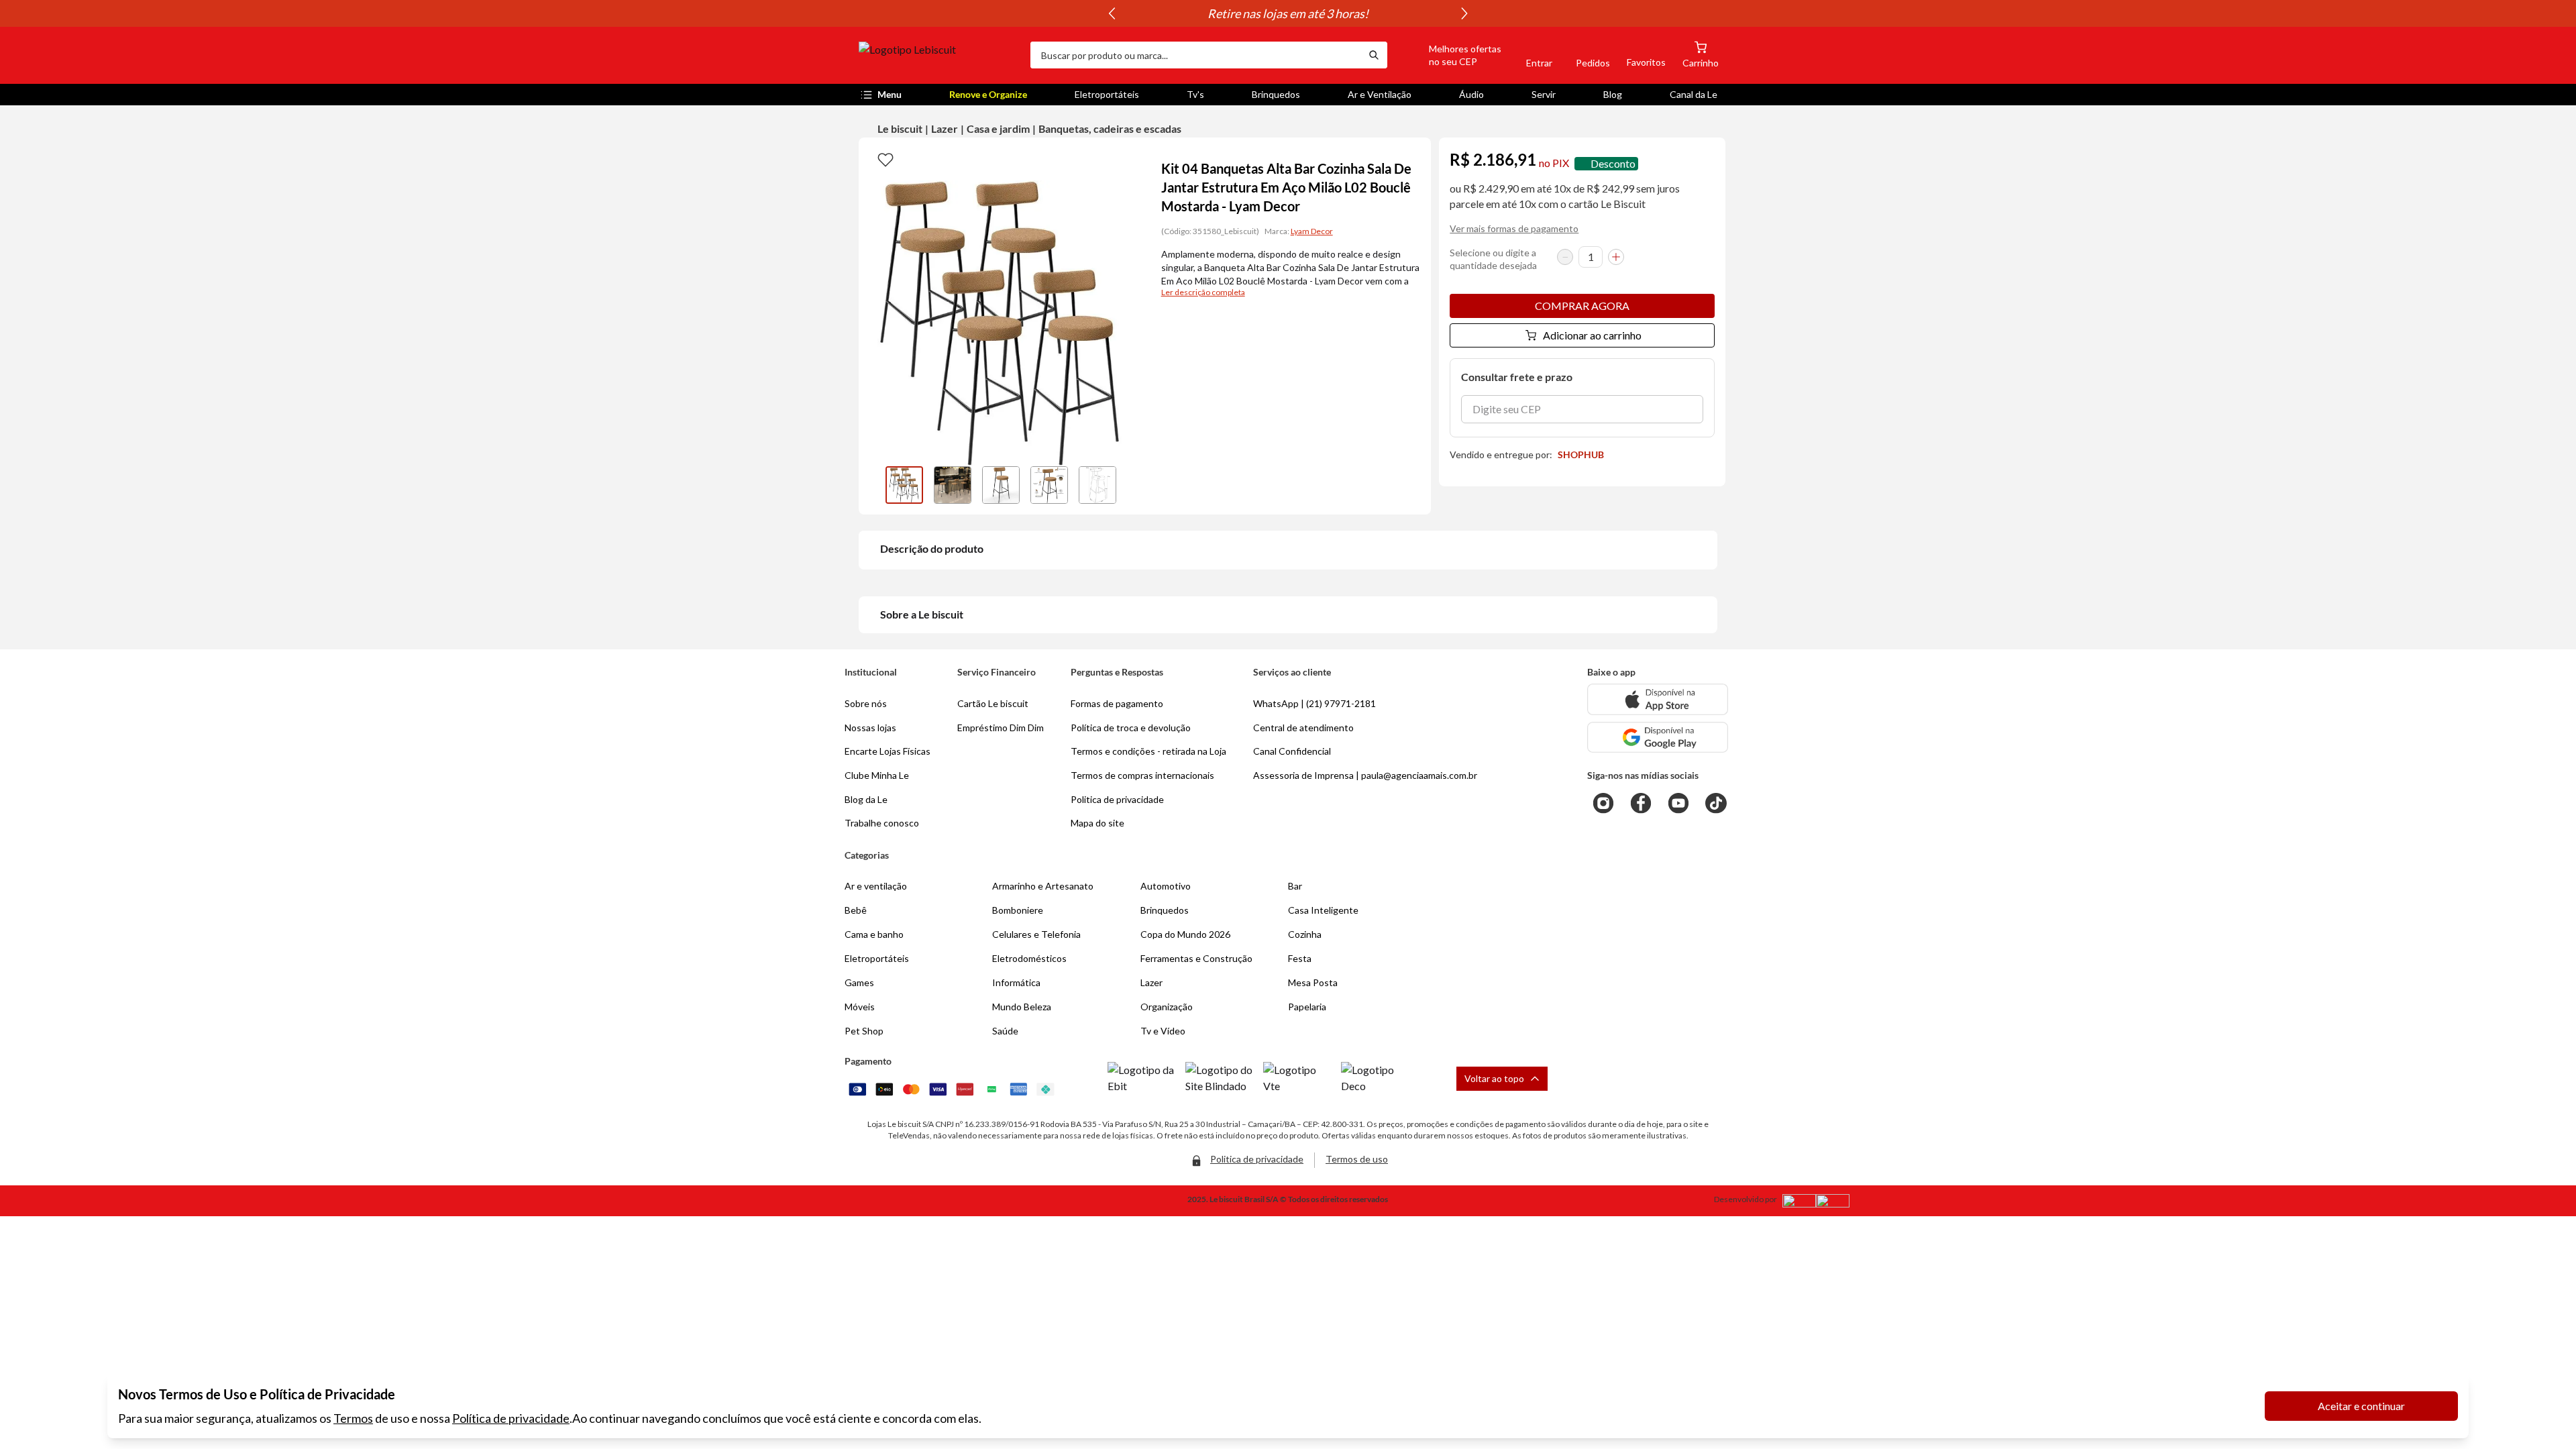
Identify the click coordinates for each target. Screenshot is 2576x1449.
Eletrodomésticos (1029, 958)
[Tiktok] (1716, 803)
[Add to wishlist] (885, 159)
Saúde (1005, 1031)
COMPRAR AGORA (1582, 306)
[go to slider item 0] (904, 485)
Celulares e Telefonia (1036, 934)
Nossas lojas (870, 728)
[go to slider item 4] (1097, 485)
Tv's (1195, 94)
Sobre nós (866, 703)
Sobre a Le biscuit (922, 614)
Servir (1544, 94)
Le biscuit (900, 128)
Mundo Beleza (1022, 1007)
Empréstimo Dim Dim (1001, 728)
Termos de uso (1357, 1159)
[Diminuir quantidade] (1565, 257)
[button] (1450, 55)
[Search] (1374, 55)
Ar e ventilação (876, 886)
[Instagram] (1603, 803)
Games (859, 982)
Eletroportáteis (1107, 94)
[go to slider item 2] (1001, 485)
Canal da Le (1694, 94)
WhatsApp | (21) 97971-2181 (1314, 703)
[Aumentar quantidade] (1616, 257)
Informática (1016, 982)
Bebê (856, 910)
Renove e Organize (988, 94)
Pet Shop (864, 1031)
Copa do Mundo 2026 (1185, 934)
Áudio (1471, 94)
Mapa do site (1097, 823)
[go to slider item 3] (1049, 485)
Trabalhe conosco (882, 823)
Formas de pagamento (1117, 703)
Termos (353, 1418)
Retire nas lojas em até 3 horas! (1288, 13)
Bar (1295, 886)
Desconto (1613, 163)
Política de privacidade (511, 1418)
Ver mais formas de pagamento (1514, 228)
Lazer (945, 128)
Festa (1300, 958)
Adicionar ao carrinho (1592, 335)
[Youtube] (1678, 803)
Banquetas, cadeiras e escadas (1110, 128)
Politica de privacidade (1117, 799)
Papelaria (1307, 1007)
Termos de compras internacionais (1142, 775)
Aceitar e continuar (2361, 1406)
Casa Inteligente (1323, 910)
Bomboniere (1018, 910)
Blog (1613, 94)
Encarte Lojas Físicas (888, 751)
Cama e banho (874, 934)
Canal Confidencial (1292, 751)
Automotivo (1166, 886)
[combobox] (1195, 55)
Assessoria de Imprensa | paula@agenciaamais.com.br (1365, 775)
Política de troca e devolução (1131, 728)
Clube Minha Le (877, 775)
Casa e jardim (998, 128)
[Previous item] (1112, 13)
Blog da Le (866, 799)
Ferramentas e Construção (1196, 958)
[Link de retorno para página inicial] (939, 55)
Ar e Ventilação (1380, 94)
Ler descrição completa (1203, 292)
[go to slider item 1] (953, 485)
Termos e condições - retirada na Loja (1148, 751)
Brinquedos (1276, 94)
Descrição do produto (932, 548)
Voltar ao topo (1494, 1078)
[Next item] (1464, 13)
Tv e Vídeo (1163, 1031)
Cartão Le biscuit (993, 703)
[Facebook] (1641, 803)
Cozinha (1305, 934)
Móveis (860, 1007)
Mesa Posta (1313, 982)
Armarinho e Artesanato (1043, 886)
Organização (1167, 1007)
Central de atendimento (1303, 728)
